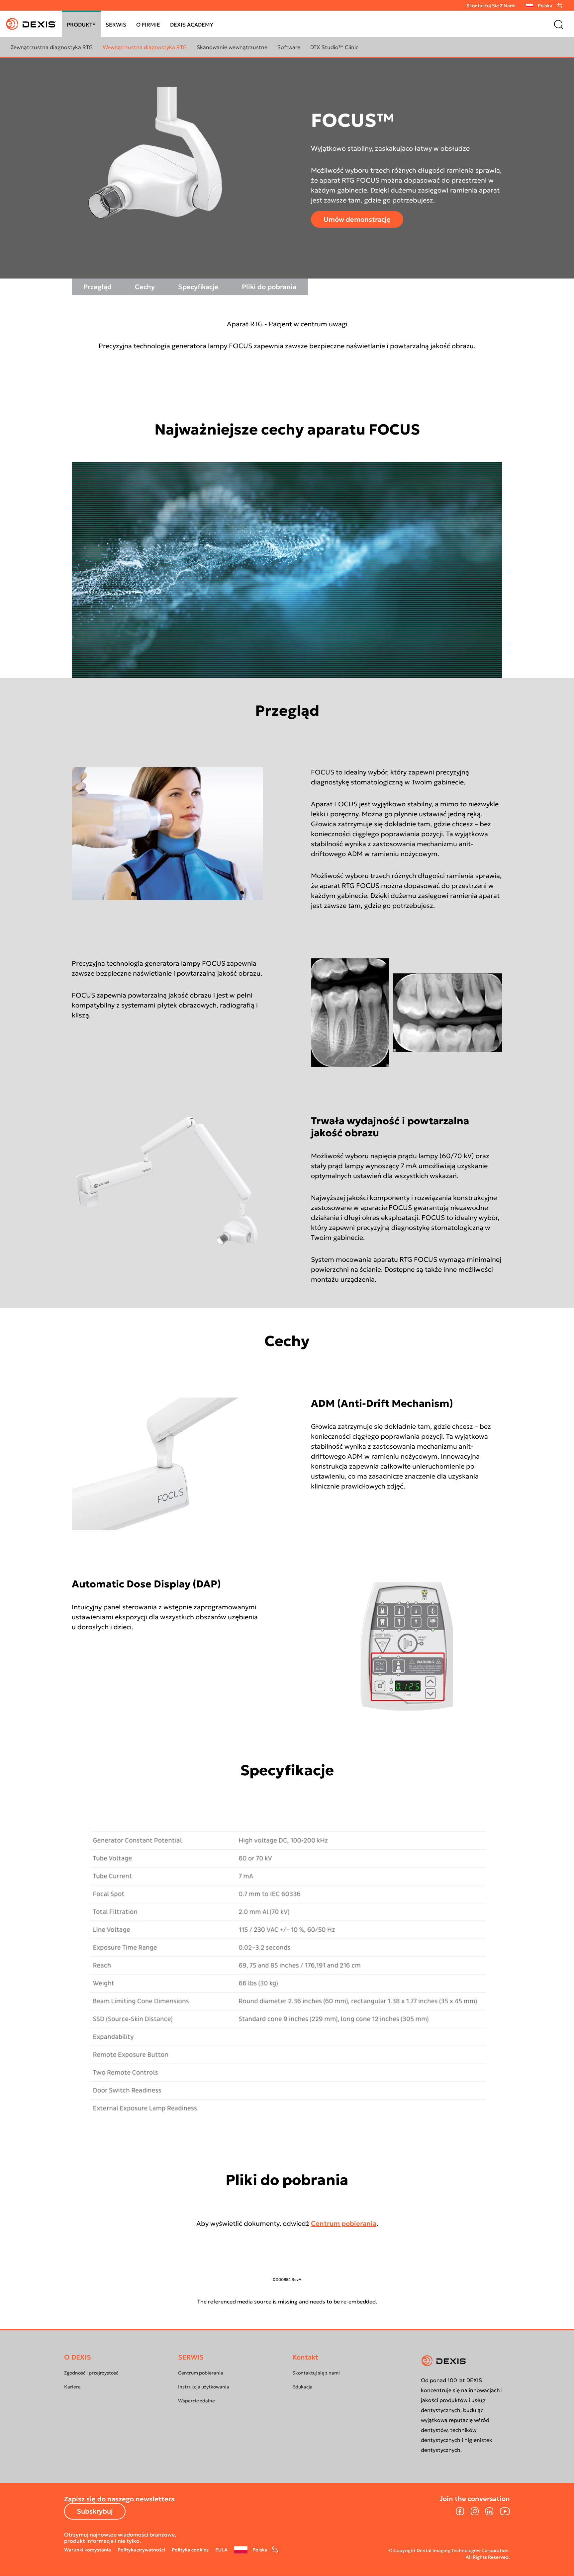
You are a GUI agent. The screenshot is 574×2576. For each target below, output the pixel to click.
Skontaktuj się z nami (491, 6)
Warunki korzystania (88, 2550)
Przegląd (97, 287)
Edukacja (302, 2387)
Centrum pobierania (344, 2223)
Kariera (72, 2387)
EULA (221, 2550)
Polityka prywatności (141, 2550)
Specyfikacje (198, 287)
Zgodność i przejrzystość (91, 2373)
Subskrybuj (95, 2511)
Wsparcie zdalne (196, 2401)
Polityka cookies (190, 2550)
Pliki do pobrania (269, 287)
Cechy (145, 287)
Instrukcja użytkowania (204, 2387)
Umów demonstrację (357, 219)
